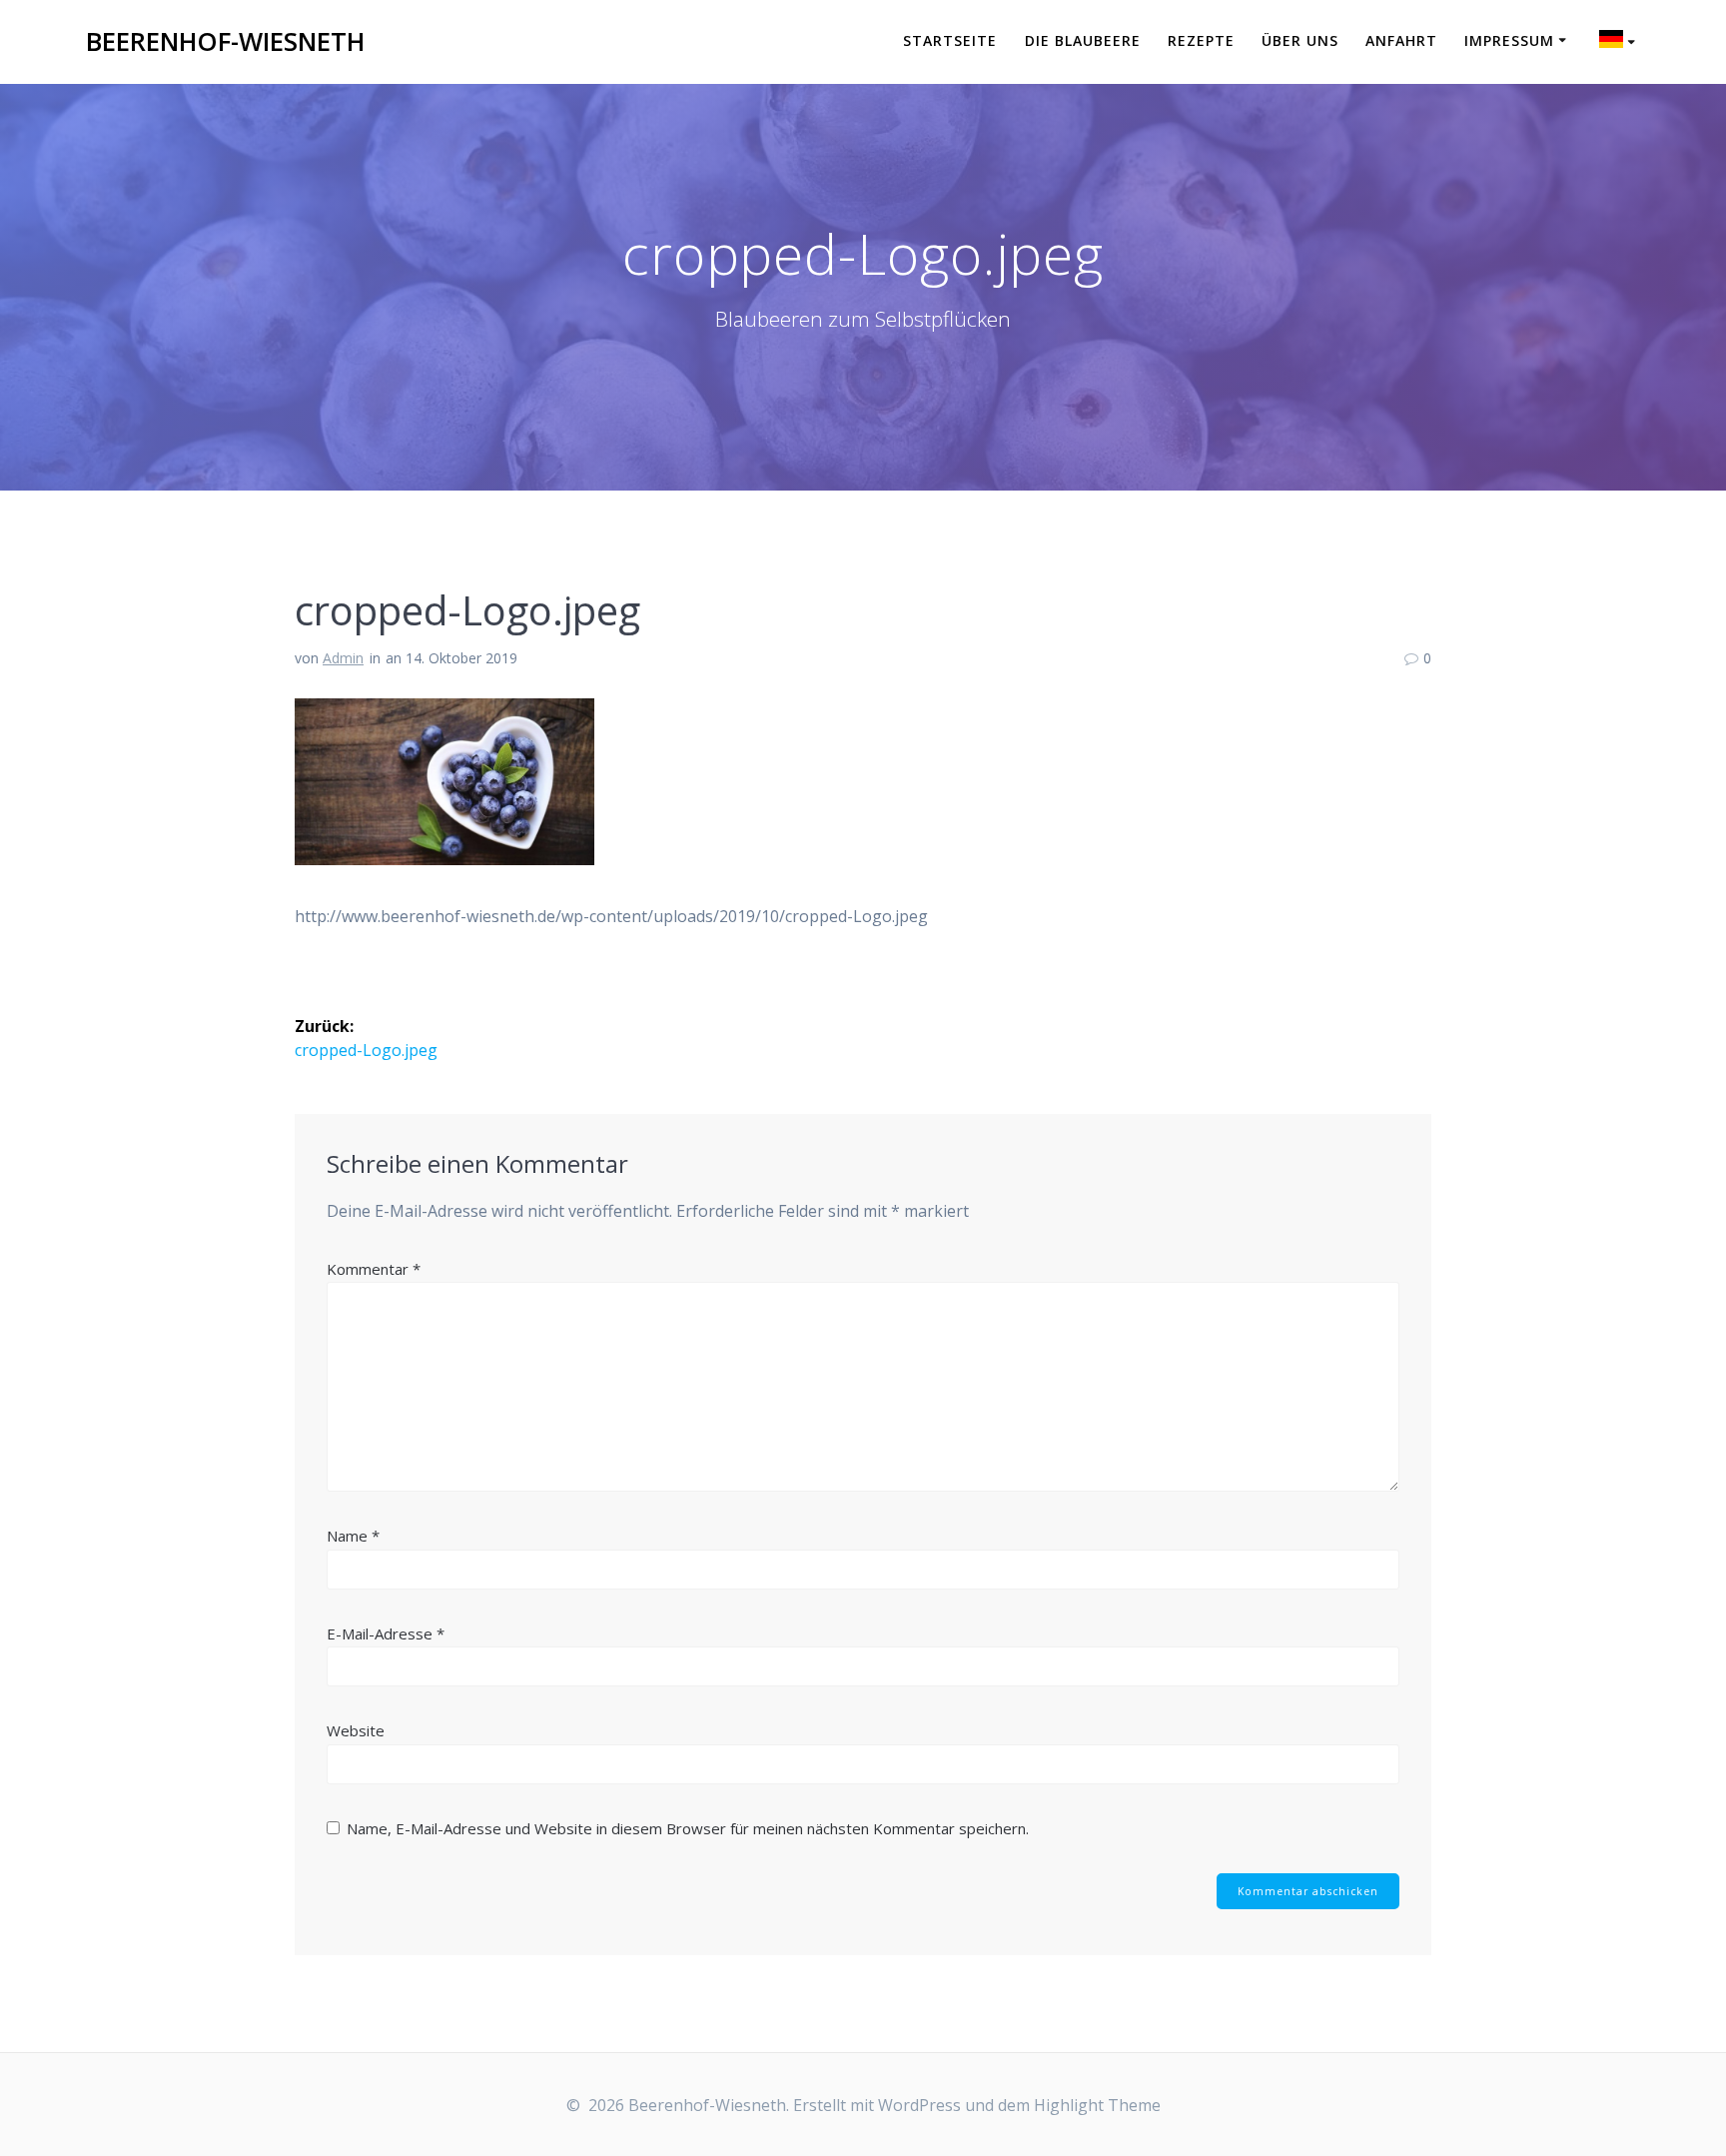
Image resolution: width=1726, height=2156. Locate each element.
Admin (343, 658)
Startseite (950, 40)
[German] (1620, 42)
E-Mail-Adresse (386, 1633)
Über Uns (1300, 40)
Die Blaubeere (1083, 40)
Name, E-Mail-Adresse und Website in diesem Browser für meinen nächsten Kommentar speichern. (688, 1828)
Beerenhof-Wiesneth (225, 42)
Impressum (1509, 40)
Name (353, 1536)
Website (356, 1730)
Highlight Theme (1097, 2105)
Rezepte (1201, 40)
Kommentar (374, 1269)
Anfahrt (1401, 40)
